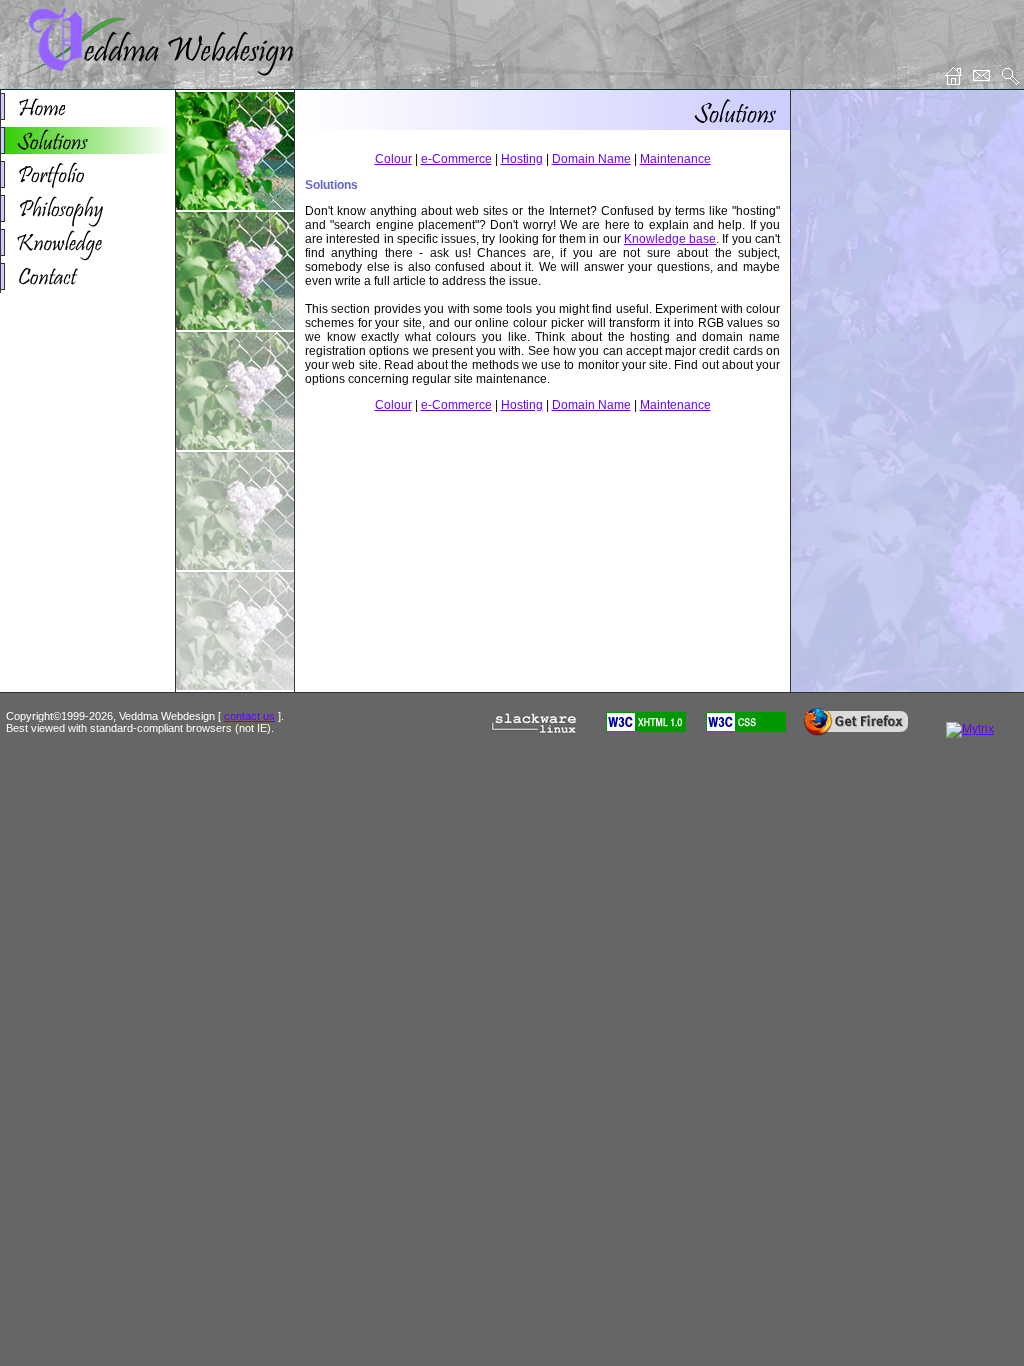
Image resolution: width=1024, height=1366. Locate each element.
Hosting (522, 159)
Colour (393, 159)
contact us (249, 716)
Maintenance (675, 159)
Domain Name (591, 159)
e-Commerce (456, 159)
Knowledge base (670, 239)
